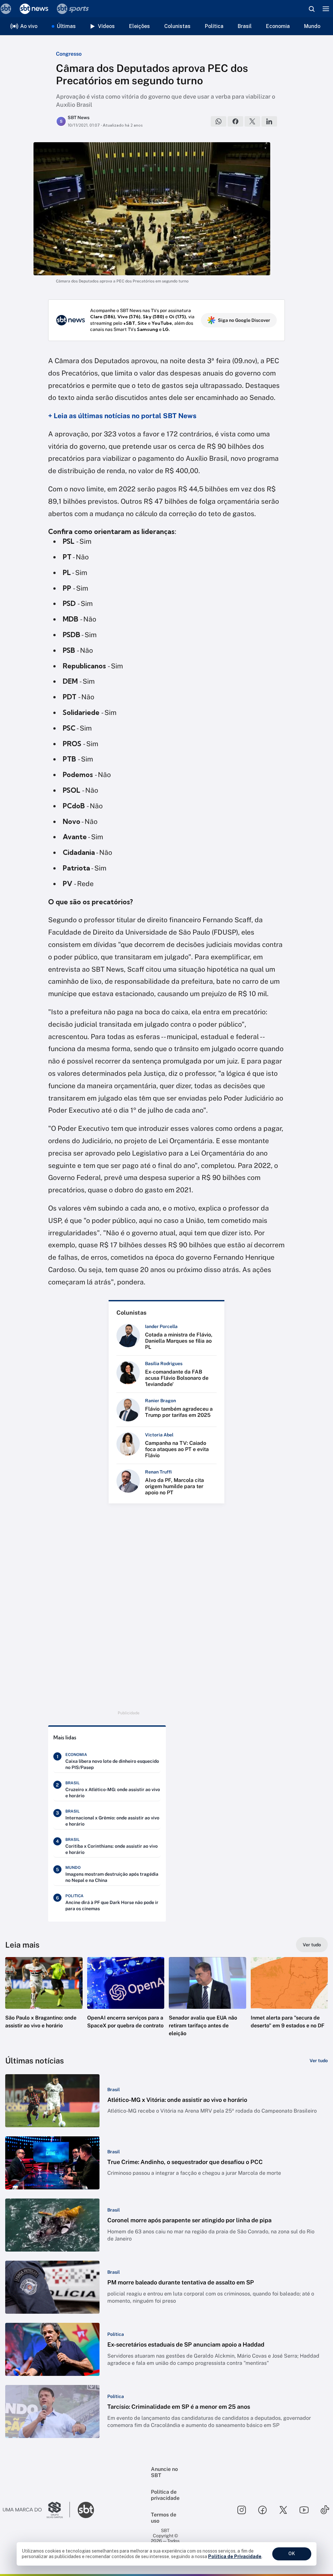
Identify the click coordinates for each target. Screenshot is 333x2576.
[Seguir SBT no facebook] (262, 2510)
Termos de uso (164, 2518)
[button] (44, 2003)
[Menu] (326, 9)
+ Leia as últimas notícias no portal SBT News (122, 416)
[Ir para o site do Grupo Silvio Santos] (36, 2510)
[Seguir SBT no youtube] (304, 2510)
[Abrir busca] (312, 9)
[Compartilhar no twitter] (252, 121)
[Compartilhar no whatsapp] (219, 121)
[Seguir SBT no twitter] (283, 2510)
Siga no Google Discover (244, 320)
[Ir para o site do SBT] (86, 2510)
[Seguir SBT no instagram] (242, 2510)
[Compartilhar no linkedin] (269, 121)
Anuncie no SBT (164, 2472)
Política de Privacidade (235, 2556)
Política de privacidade (165, 2495)
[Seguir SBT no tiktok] (325, 2510)
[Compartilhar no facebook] (235, 121)
